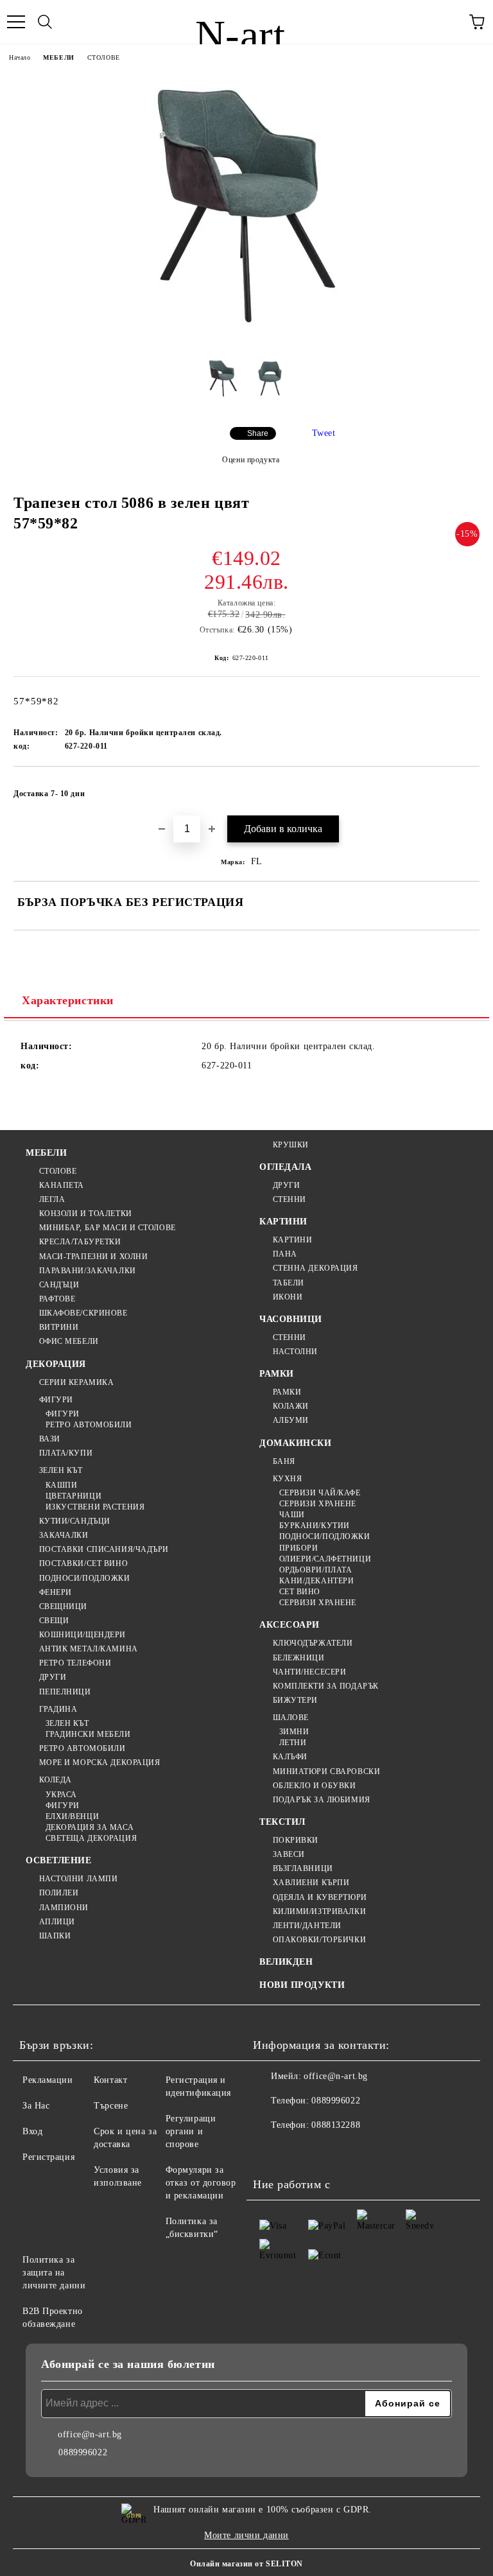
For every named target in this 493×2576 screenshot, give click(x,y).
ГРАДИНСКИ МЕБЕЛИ (88, 1734)
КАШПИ (61, 1485)
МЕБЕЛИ (58, 57)
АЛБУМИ (291, 1420)
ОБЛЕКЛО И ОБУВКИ (315, 1786)
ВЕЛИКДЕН (286, 1962)
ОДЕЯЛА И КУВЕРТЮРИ (320, 1897)
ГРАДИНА (58, 1709)
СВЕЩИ (54, 1621)
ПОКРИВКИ (296, 1840)
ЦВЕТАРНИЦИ (74, 1496)
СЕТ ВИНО (300, 1592)
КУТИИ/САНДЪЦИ (75, 1521)
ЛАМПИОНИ (64, 1908)
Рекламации (48, 2080)
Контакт (110, 2080)
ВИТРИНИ (59, 1327)
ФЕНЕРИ (56, 1592)
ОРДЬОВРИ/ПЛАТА (316, 1570)
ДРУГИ (53, 1677)
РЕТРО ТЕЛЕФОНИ (75, 1663)
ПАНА (285, 1254)
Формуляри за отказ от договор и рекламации (201, 2183)
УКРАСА (61, 1795)
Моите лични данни (246, 2535)
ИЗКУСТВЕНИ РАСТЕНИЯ (95, 1507)
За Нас (36, 2106)
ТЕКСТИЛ (282, 1822)
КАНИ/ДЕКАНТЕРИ (316, 1581)
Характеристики (68, 1000)
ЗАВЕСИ (289, 1854)
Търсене (111, 2106)
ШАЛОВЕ (291, 1718)
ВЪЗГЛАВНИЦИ (303, 1868)
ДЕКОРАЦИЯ (56, 1364)
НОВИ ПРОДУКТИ (302, 1985)
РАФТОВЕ (57, 1299)
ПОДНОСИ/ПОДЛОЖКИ (85, 1578)
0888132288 (336, 2125)
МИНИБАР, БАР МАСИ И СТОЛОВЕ (108, 1228)
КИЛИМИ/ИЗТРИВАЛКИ (319, 1911)
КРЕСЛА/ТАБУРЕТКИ (80, 1242)
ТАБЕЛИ (289, 1283)
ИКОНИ (288, 1297)
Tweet (324, 433)
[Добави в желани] (461, 788)
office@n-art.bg (335, 2076)
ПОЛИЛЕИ (59, 1893)
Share (258, 433)
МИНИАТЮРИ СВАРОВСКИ (326, 1771)
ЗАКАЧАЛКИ (64, 1535)
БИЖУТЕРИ (295, 1700)
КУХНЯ (287, 1479)
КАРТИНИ (283, 1222)
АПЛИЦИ (57, 1922)
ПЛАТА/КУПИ (66, 1453)
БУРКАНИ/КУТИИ (315, 1526)
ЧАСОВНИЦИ (291, 1319)
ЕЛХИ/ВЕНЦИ (72, 1816)
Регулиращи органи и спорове (191, 2131)
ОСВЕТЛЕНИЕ (59, 1860)
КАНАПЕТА (62, 1185)
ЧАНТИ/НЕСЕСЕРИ (309, 1672)
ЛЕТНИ (293, 1743)
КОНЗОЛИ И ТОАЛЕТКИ (86, 1214)
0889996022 (336, 2101)
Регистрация (48, 2157)
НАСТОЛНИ (295, 1352)
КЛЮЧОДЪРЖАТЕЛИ (313, 1643)
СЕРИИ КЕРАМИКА (76, 1382)
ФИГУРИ (56, 1400)
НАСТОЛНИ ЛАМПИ (78, 1879)
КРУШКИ (291, 1145)
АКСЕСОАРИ (290, 1625)
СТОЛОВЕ (104, 57)
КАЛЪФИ (290, 1757)
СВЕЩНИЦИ (63, 1606)
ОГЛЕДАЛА (285, 1167)
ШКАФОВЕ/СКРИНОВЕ (83, 1313)
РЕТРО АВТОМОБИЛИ (89, 1425)
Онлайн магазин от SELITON (246, 2564)
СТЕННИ (290, 1199)
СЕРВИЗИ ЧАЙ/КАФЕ (320, 1493)
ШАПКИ (55, 1936)
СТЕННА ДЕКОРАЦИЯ (316, 1268)
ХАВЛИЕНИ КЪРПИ (311, 1883)
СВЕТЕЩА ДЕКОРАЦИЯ (91, 1838)
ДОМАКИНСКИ (296, 1443)
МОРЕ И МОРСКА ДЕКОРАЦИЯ (99, 1762)
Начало (20, 57)
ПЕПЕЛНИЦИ (65, 1692)
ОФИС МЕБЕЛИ (69, 1341)
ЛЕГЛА (52, 1199)
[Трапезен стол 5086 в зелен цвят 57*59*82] (246, 338)
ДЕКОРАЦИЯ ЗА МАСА (90, 1827)
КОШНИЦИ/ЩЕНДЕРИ (82, 1635)
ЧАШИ (292, 1515)
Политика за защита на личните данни (54, 2273)
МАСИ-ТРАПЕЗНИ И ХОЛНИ (93, 1257)
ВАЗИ (50, 1439)
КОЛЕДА (56, 1780)
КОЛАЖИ (291, 1406)
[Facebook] (270, 2151)
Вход (32, 2131)
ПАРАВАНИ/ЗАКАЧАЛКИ (88, 1271)
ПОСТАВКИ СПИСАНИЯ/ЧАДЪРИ (104, 1549)
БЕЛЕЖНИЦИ (299, 1658)
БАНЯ (284, 1461)
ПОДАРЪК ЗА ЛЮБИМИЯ (322, 1800)
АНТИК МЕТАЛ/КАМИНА (89, 1649)
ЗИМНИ (294, 1732)
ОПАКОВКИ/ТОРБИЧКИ (319, 1940)
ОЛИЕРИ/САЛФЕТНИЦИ (325, 1559)
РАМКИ (277, 1374)
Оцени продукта (251, 460)
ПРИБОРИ (298, 1548)
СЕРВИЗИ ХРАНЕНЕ (318, 1504)
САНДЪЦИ (59, 1285)
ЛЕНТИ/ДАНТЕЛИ (307, 1926)
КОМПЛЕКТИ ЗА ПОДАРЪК (326, 1686)
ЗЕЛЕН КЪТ (61, 1470)
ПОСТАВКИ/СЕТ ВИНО (83, 1563)
